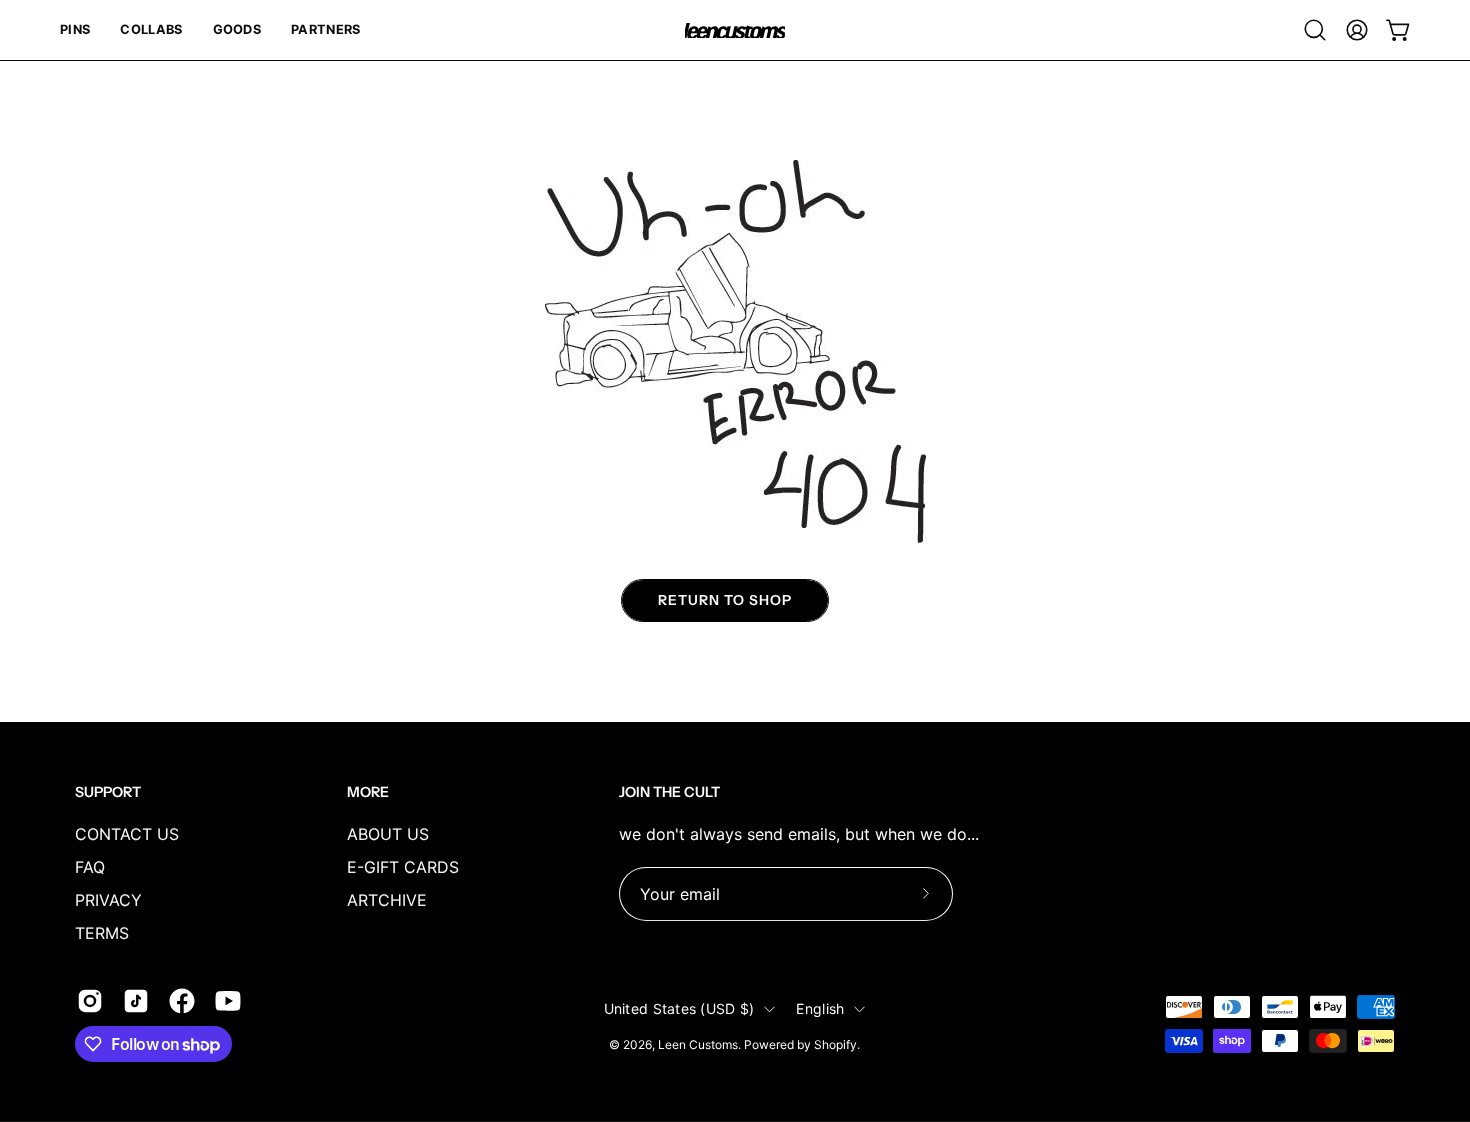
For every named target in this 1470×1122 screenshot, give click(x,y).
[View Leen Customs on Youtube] (228, 1001)
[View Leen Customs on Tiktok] (136, 1001)
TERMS (102, 933)
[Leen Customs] (735, 30)
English (820, 1008)
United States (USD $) (679, 1008)
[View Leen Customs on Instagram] (90, 1001)
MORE (368, 792)
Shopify (835, 1044)
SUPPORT (108, 792)
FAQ (90, 867)
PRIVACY (108, 900)
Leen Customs (698, 1044)
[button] (75, 30)
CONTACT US (127, 834)
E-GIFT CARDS (403, 867)
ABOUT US (388, 834)
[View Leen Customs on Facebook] (182, 1001)
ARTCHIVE (387, 900)
